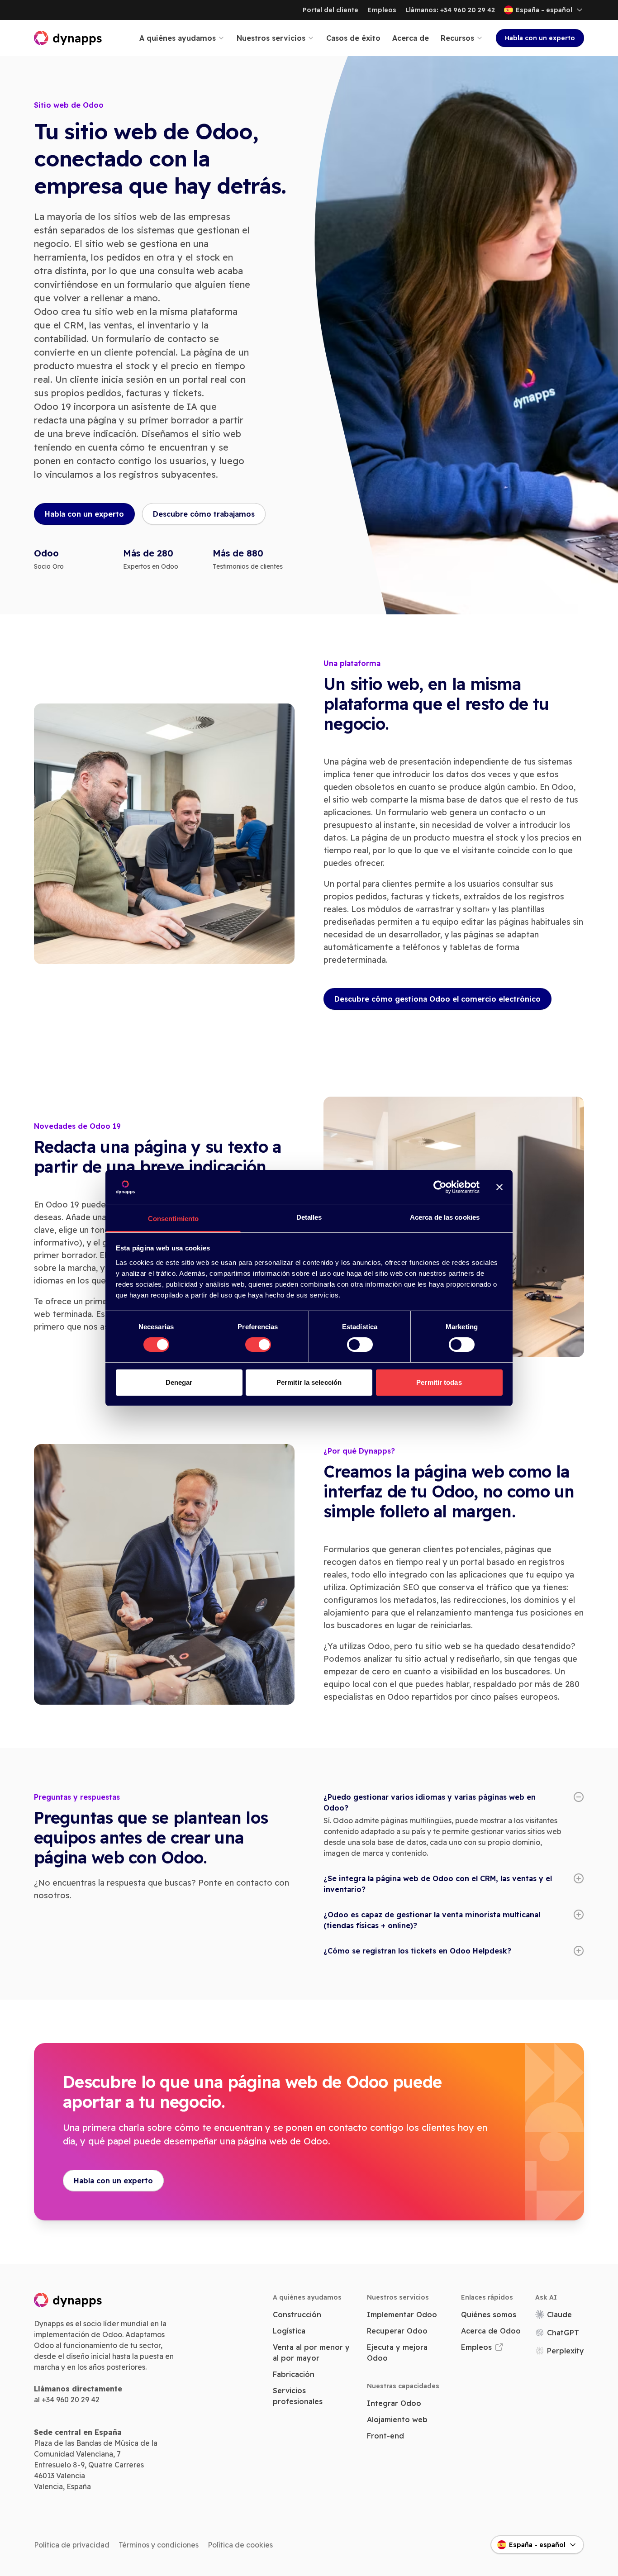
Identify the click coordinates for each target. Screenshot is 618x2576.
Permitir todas (439, 1382)
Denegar (179, 1382)
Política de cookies (240, 2545)
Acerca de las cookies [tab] (445, 1217)
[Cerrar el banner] (499, 1187)
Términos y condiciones (159, 2545)
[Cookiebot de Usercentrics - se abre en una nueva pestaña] (440, 1187)
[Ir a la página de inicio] (68, 38)
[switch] (258, 1345)
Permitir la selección (309, 1382)
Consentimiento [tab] (173, 1219)
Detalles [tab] (309, 1217)
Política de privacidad (72, 2545)
